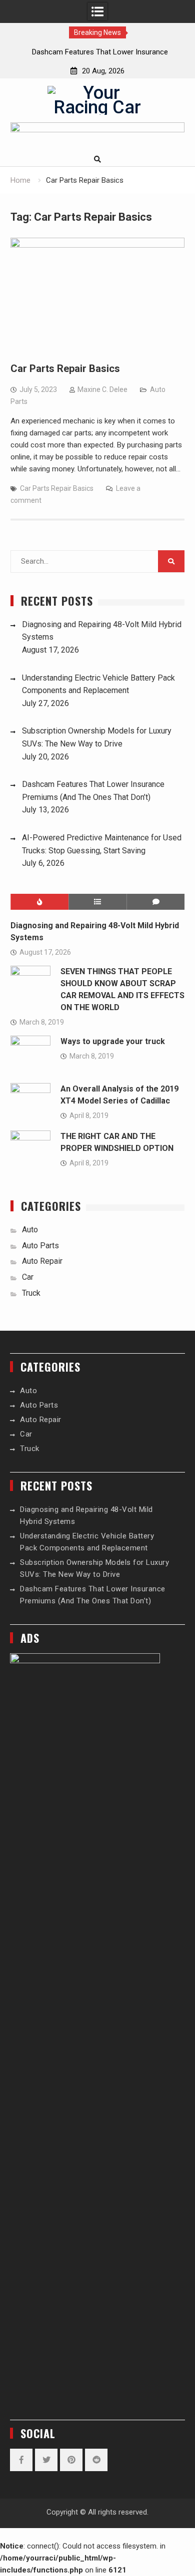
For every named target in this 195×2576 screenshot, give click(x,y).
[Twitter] (46, 2460)
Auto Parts (40, 1246)
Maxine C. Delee (102, 389)
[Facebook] (21, 2460)
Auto (30, 1230)
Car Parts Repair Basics (65, 368)
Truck (31, 1293)
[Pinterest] (71, 2460)
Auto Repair (42, 1261)
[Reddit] (96, 2460)
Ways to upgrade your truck (113, 1041)
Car (28, 1277)
